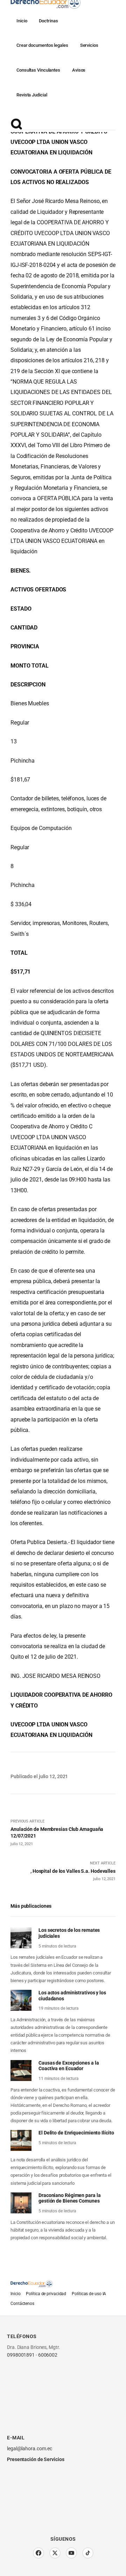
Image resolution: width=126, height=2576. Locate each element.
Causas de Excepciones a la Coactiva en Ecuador (69, 2066)
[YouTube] (71, 2553)
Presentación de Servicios (36, 2459)
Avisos (79, 70)
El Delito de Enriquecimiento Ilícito (76, 2133)
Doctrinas (48, 21)
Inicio (22, 21)
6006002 (48, 2355)
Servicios (89, 45)
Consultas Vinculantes (38, 70)
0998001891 (21, 2355)
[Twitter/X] (55, 2553)
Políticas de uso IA (89, 2294)
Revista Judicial (32, 95)
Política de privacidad (46, 2294)
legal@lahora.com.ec (30, 2448)
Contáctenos (22, 2304)
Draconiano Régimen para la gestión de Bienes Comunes (69, 2198)
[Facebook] (38, 2553)
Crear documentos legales (42, 45)
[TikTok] (88, 2553)
